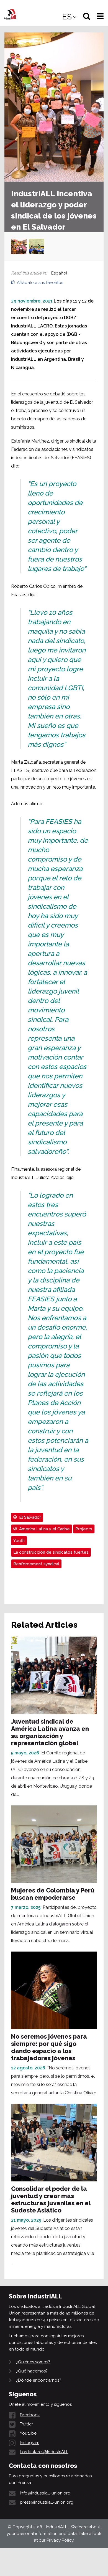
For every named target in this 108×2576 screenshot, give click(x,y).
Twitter (26, 2424)
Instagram (30, 2443)
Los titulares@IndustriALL (44, 2452)
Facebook (30, 2415)
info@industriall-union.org (45, 2493)
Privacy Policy (60, 2540)
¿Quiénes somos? (33, 2362)
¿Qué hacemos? (32, 2371)
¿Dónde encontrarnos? (39, 2380)
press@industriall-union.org (47, 2502)
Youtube (28, 2433)
